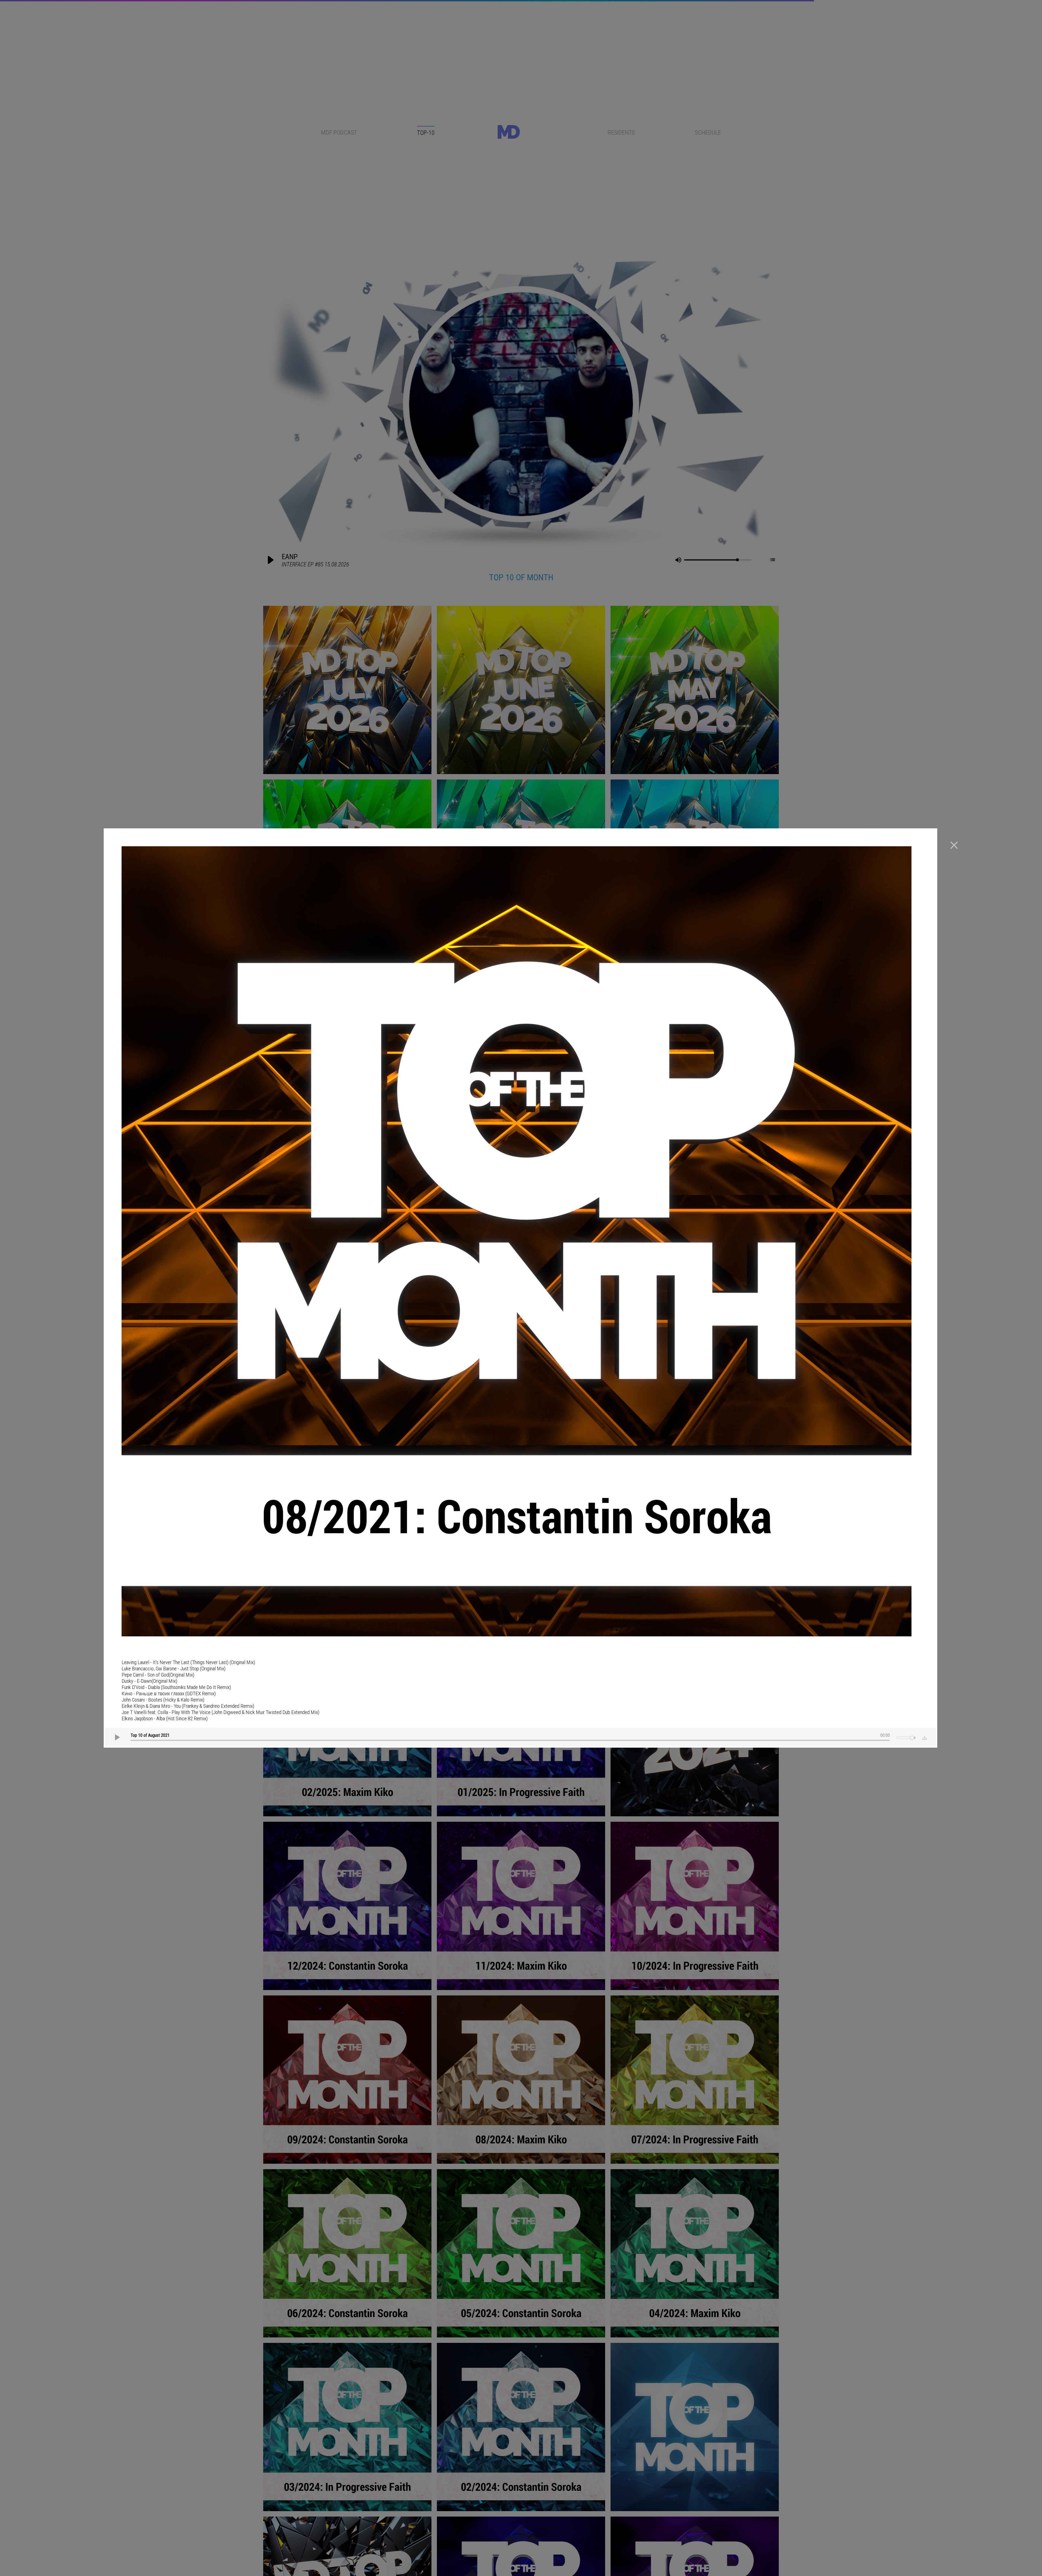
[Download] (923, 1737)
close (954, 845)
